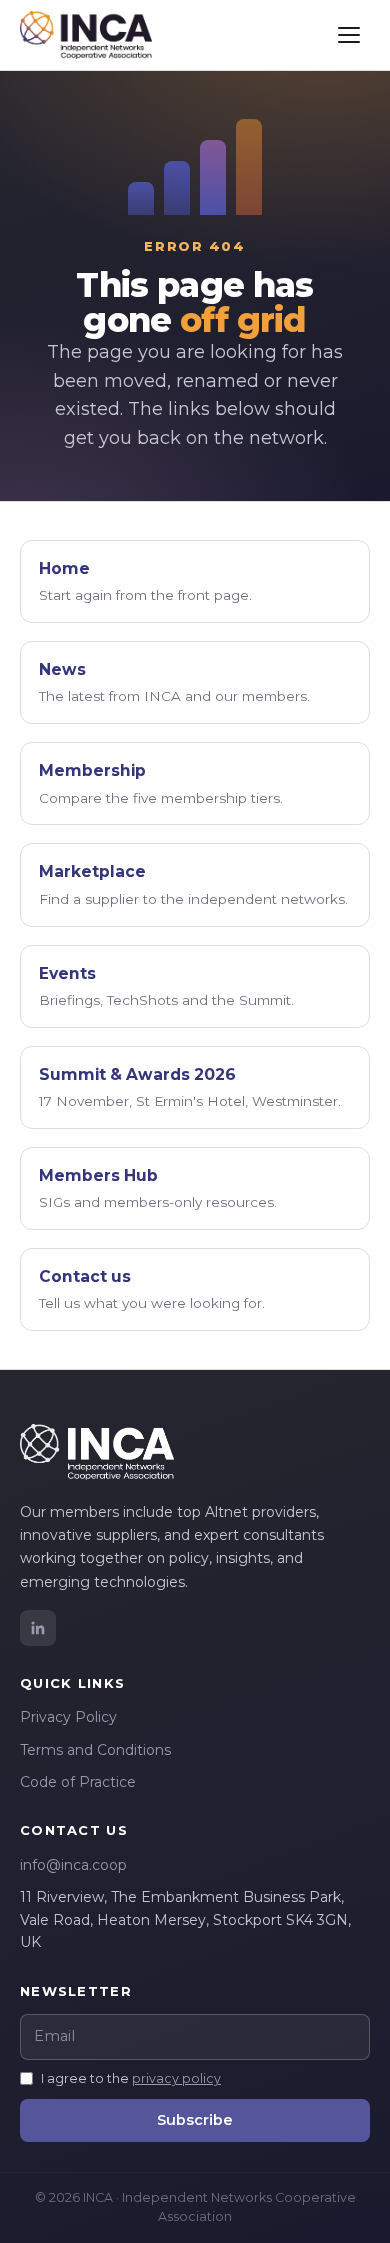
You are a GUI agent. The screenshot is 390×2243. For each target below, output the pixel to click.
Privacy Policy (68, 1717)
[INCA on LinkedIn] (38, 1628)
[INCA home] (86, 35)
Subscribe (195, 2120)
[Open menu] (349, 35)
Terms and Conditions (95, 1750)
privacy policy (176, 2078)
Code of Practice (78, 1782)
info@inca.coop (73, 1865)
